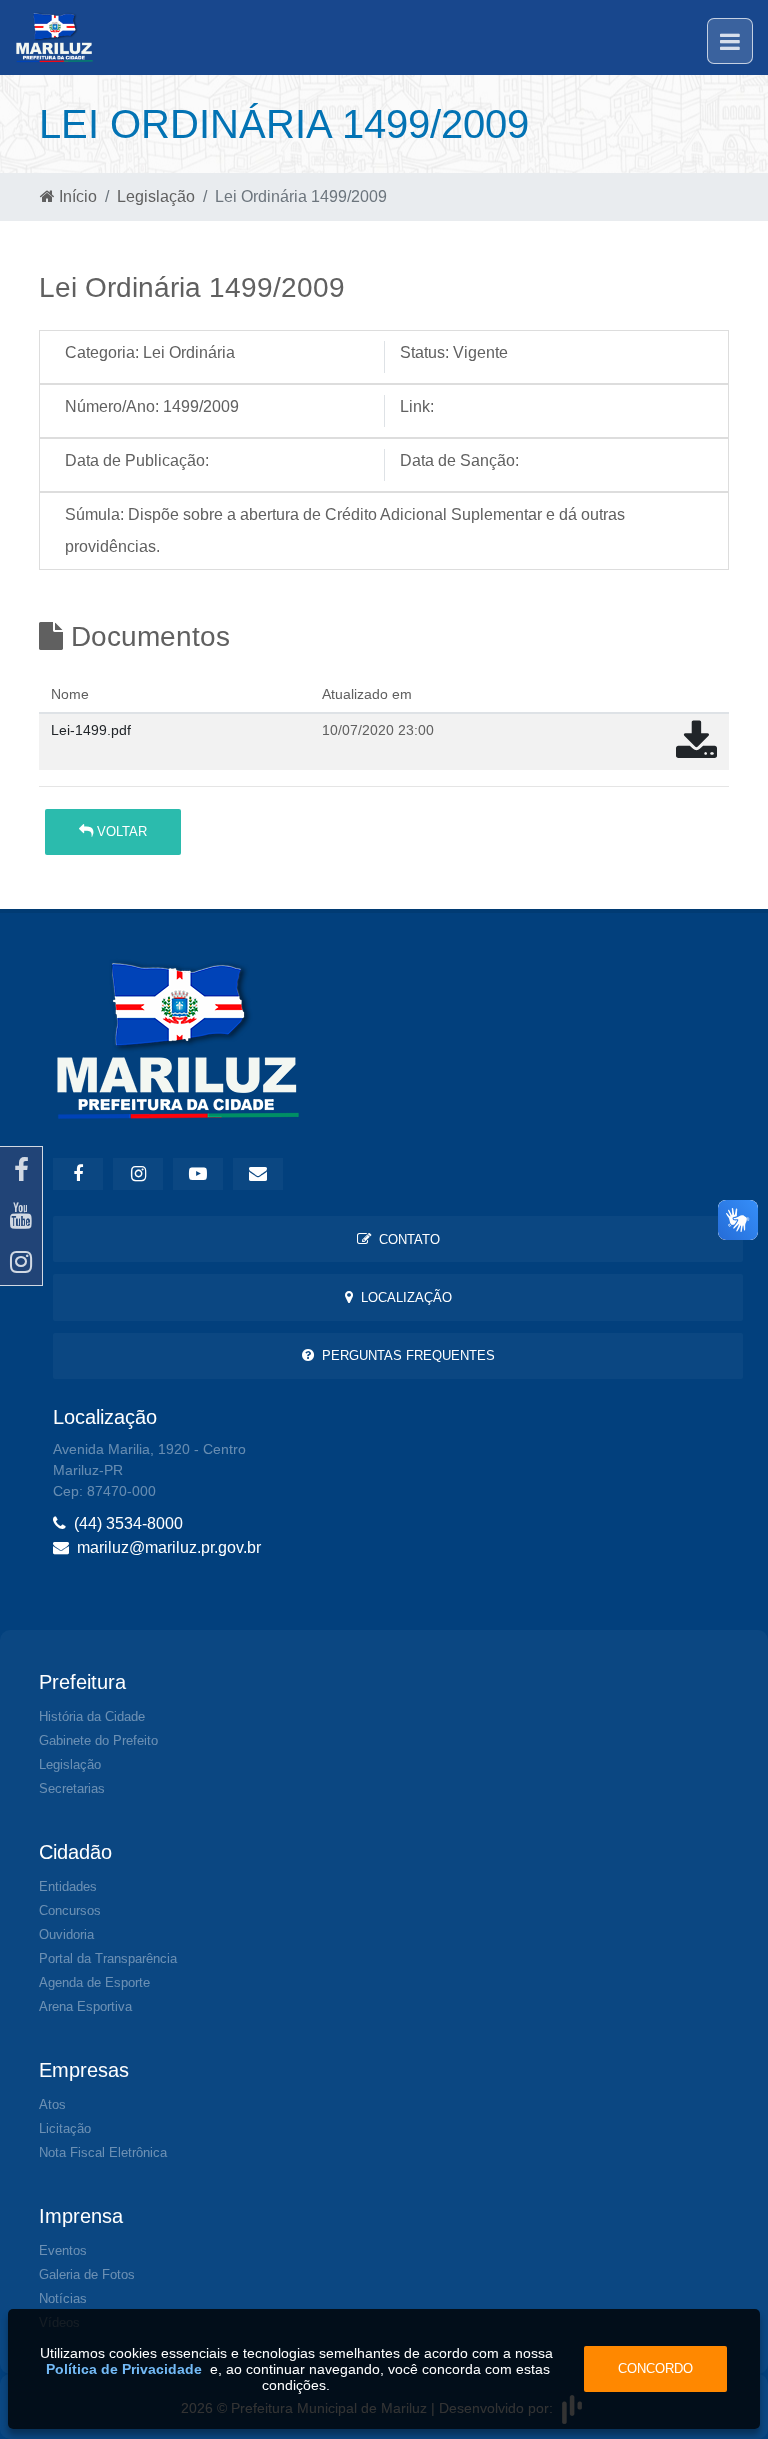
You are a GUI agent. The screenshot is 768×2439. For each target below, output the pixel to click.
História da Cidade (92, 1716)
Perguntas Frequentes (404, 1355)
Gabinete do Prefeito (98, 1740)
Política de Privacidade (124, 2369)
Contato (405, 1239)
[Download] (696, 750)
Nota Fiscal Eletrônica (103, 2152)
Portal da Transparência (108, 1958)
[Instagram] (21, 1262)
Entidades (68, 1886)
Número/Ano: (112, 406)
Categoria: (102, 352)
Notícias (63, 2298)
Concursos (70, 1910)
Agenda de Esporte (94, 1982)
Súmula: (94, 514)
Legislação (156, 196)
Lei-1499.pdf (91, 730)
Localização (402, 1297)
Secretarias (72, 1788)
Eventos (63, 2250)
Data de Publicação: (137, 460)
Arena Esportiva (85, 2006)
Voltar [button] (120, 831)
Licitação (65, 2128)
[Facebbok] (78, 1174)
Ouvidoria (66, 1934)
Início (76, 196)
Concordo (655, 2368)
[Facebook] (21, 1170)
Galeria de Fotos (87, 2274)
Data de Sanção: (459, 460)
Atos (52, 2104)
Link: (417, 406)
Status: (424, 352)
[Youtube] (21, 1216)
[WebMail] (258, 1174)
